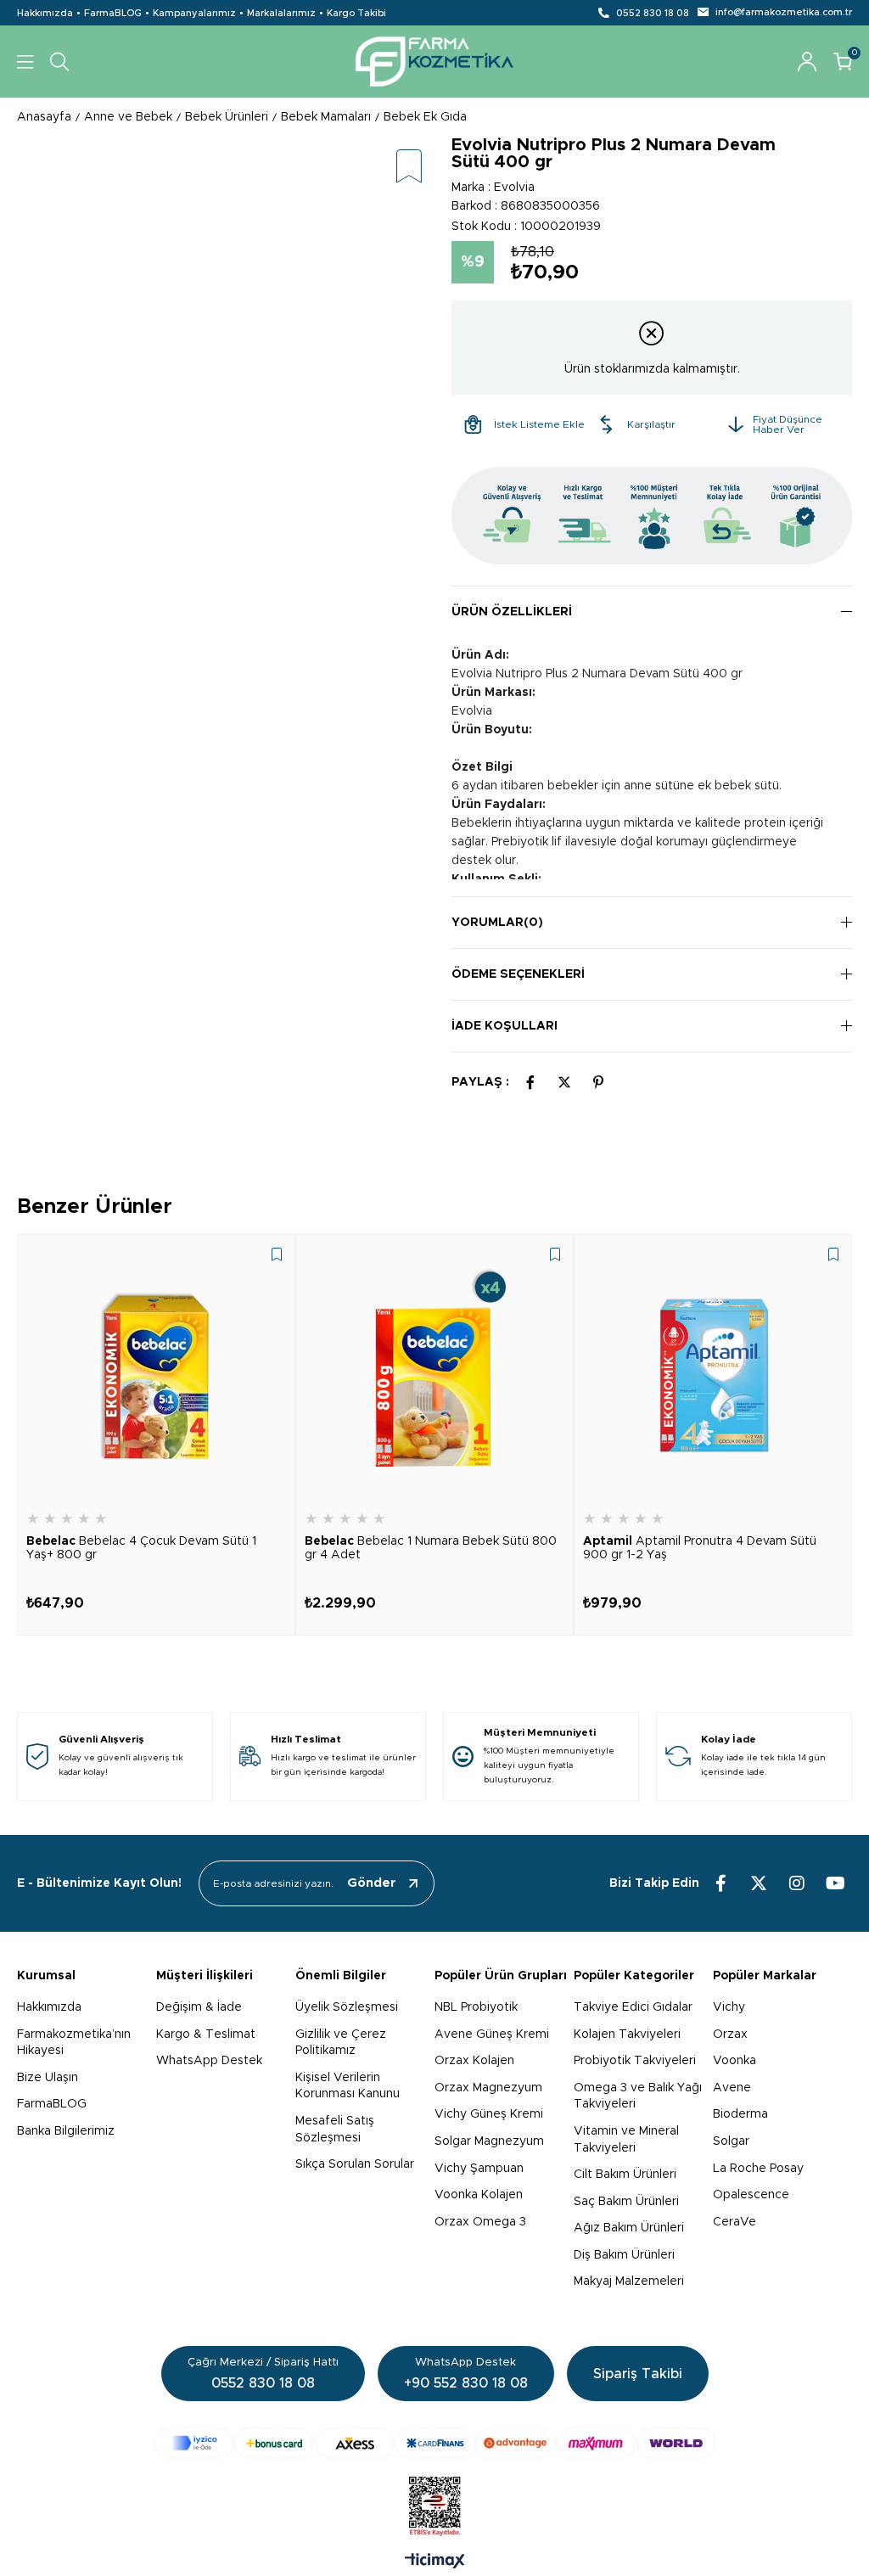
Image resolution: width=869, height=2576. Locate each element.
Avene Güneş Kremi (492, 2034)
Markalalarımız (281, 13)
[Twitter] (759, 1883)
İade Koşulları (505, 1026)
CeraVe (734, 2222)
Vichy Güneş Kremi (489, 2114)
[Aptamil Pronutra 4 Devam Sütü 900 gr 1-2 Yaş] (713, 1373)
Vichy (729, 2007)
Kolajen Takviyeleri (627, 2034)
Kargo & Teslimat (206, 2034)
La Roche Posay (758, 2169)
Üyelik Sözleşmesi (347, 2007)
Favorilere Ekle (277, 1254)
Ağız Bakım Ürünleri (629, 2228)
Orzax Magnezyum (488, 2088)
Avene (732, 2088)
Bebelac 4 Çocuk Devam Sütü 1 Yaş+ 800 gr (141, 1548)
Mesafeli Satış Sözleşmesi (335, 2130)
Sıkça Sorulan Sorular (355, 2164)
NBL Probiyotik (476, 2007)
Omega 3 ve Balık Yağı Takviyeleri (638, 2096)
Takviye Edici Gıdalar (633, 2007)
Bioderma (740, 2114)
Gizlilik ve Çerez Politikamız (341, 2043)
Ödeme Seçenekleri (518, 974)
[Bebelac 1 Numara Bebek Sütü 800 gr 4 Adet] (434, 1373)
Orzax (730, 2034)
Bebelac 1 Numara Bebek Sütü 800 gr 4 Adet (431, 1548)
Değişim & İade (199, 2007)
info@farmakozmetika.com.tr (784, 12)
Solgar (731, 2141)
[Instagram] (797, 1883)
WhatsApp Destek (209, 2061)
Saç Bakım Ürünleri (626, 2202)
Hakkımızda (45, 13)
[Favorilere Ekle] (409, 168)
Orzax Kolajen (474, 2061)
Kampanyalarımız (194, 13)
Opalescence (751, 2195)
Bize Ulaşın (48, 2078)
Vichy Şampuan (479, 2169)
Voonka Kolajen (479, 2195)
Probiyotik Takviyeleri (635, 2061)
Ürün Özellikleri (512, 612)
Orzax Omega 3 (480, 2222)
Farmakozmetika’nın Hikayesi (74, 2043)
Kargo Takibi (356, 13)
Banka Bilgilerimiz (66, 2131)
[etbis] (435, 2506)
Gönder (372, 1883)
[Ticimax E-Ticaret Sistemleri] (435, 2562)
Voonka (734, 2061)
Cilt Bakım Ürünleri (625, 2175)
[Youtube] (835, 1883)
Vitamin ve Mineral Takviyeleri (626, 2140)
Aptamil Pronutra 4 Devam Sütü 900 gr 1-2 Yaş (700, 1548)
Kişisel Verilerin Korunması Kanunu (348, 2086)
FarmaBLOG (113, 13)
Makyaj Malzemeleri (629, 2281)
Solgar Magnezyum (489, 2141)
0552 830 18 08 (653, 13)
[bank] (435, 2443)
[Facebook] (720, 1883)
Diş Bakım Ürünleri (624, 2255)
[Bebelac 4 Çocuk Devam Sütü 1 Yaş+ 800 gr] (156, 1373)
